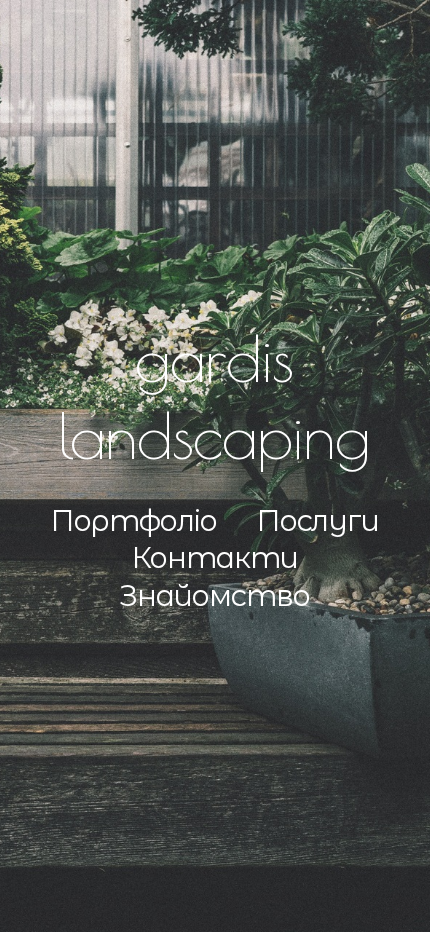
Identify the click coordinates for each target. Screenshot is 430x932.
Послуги (318, 520)
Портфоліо (134, 520)
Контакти (215, 557)
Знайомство (214, 595)
